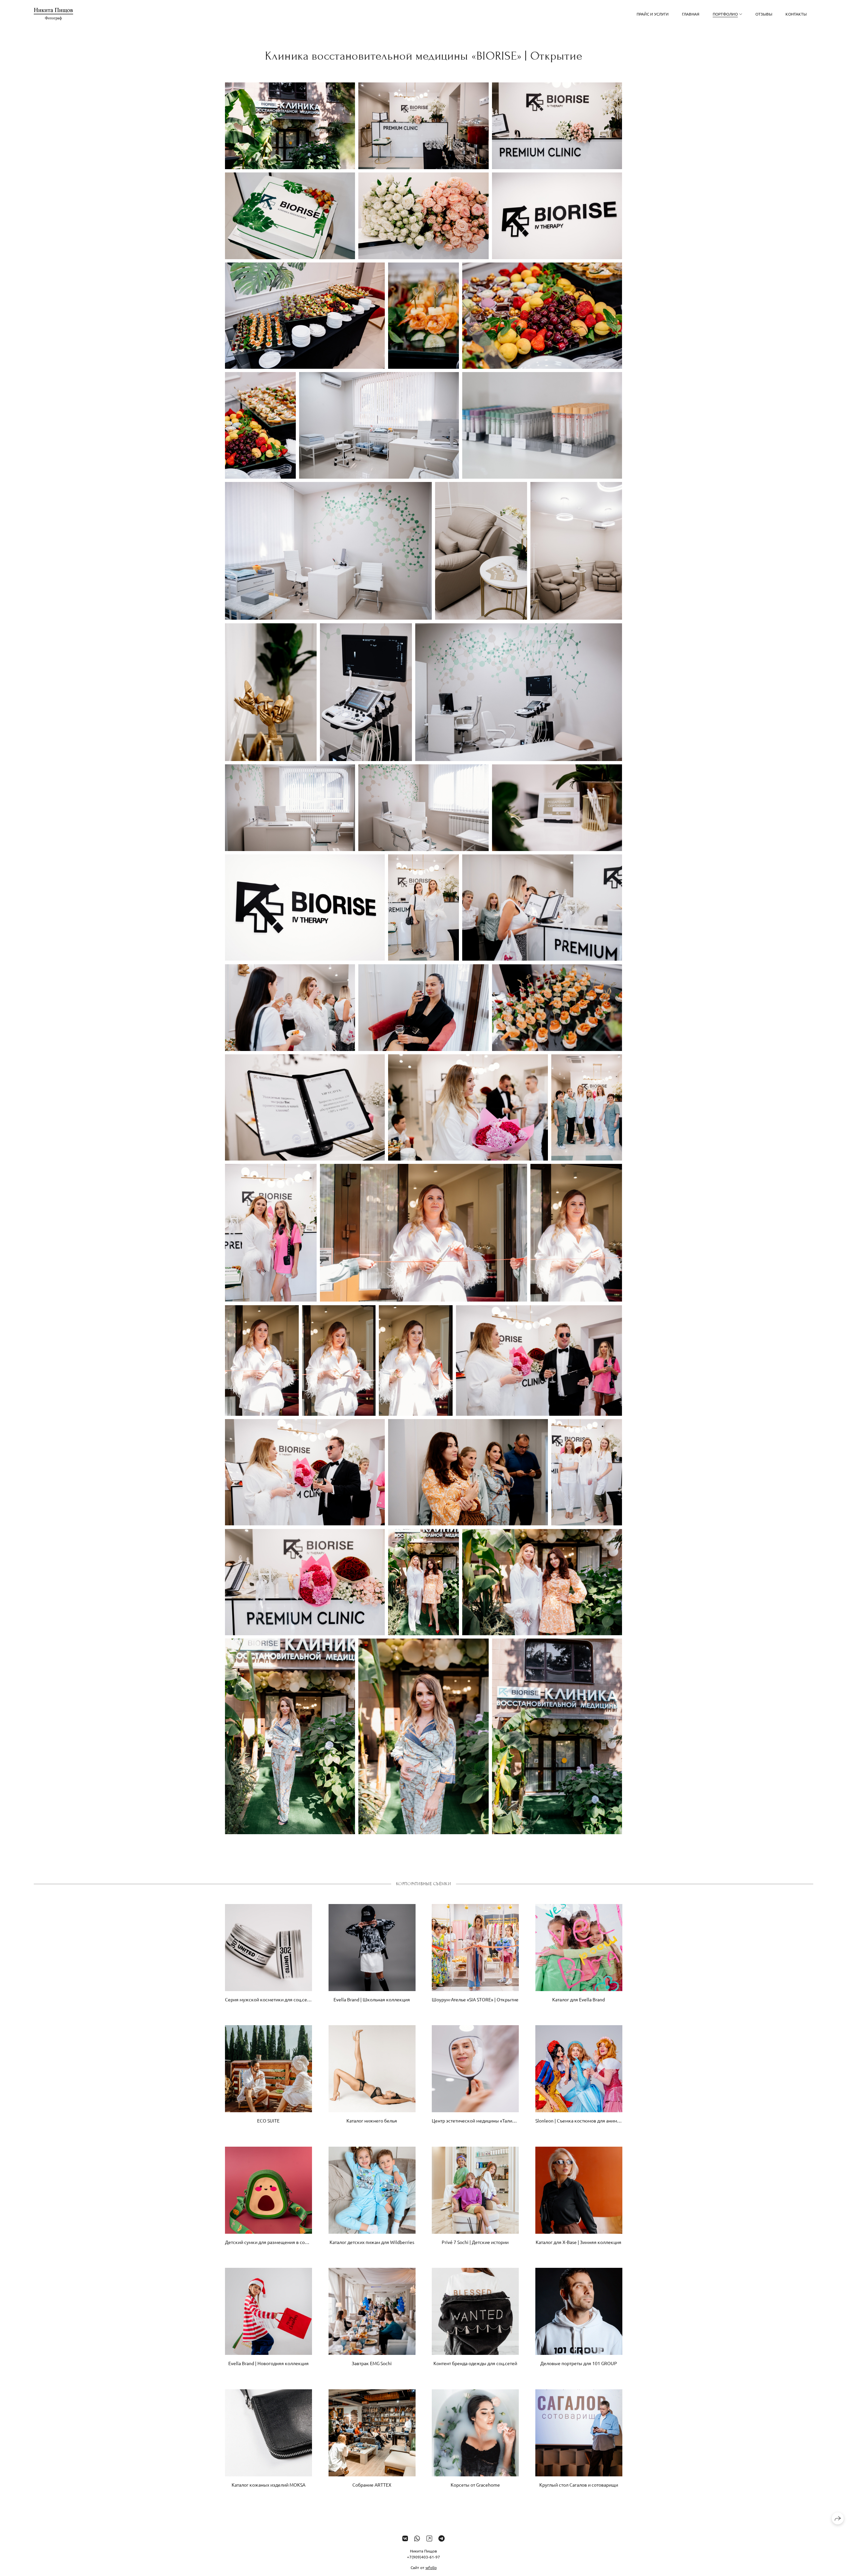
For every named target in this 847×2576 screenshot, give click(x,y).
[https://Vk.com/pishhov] (405, 2538)
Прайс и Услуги (653, 14)
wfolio (431, 2567)
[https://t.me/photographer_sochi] (442, 2538)
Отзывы (764, 14)
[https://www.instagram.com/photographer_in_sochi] (429, 2538)
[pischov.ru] (53, 14)
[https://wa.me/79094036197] (417, 2538)
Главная (691, 14)
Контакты (796, 14)
